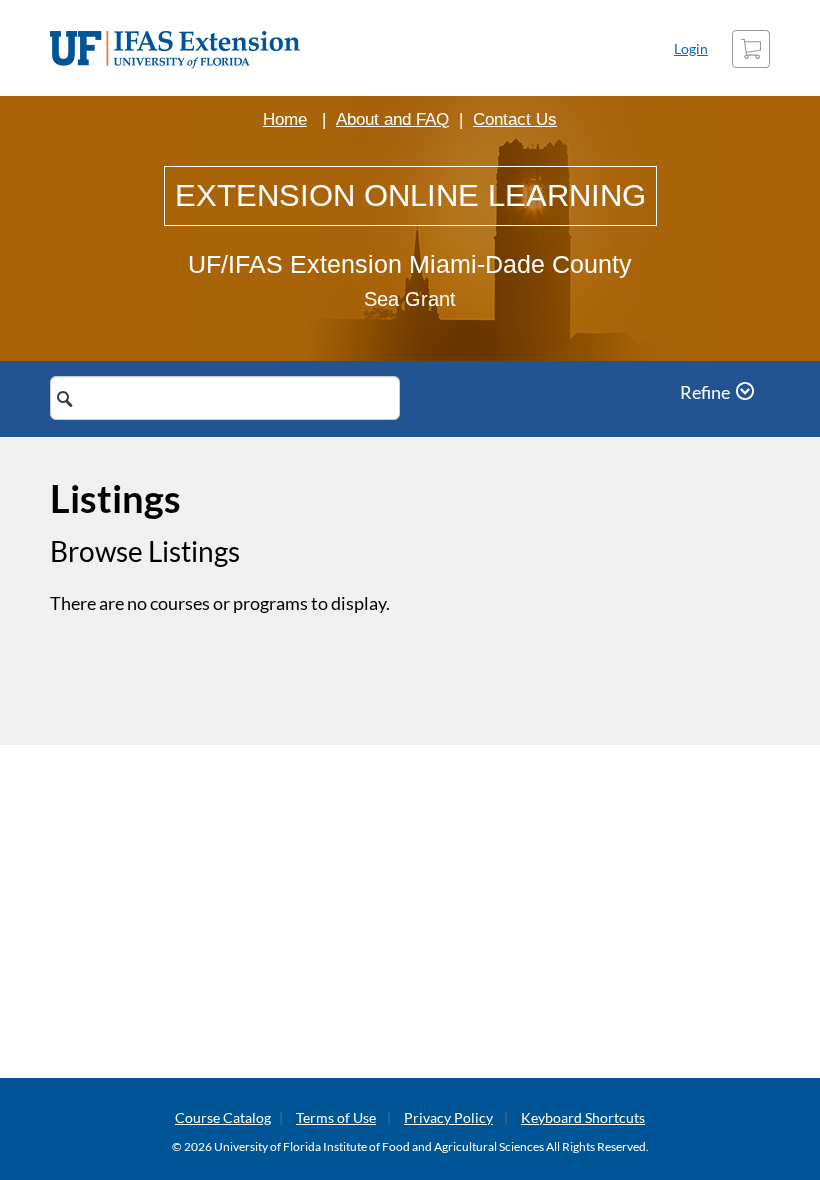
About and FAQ (392, 119)
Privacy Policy (448, 1117)
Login (691, 48)
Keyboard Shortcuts (583, 1117)
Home (285, 119)
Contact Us (515, 119)
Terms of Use (336, 1117)
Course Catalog (223, 1117)
